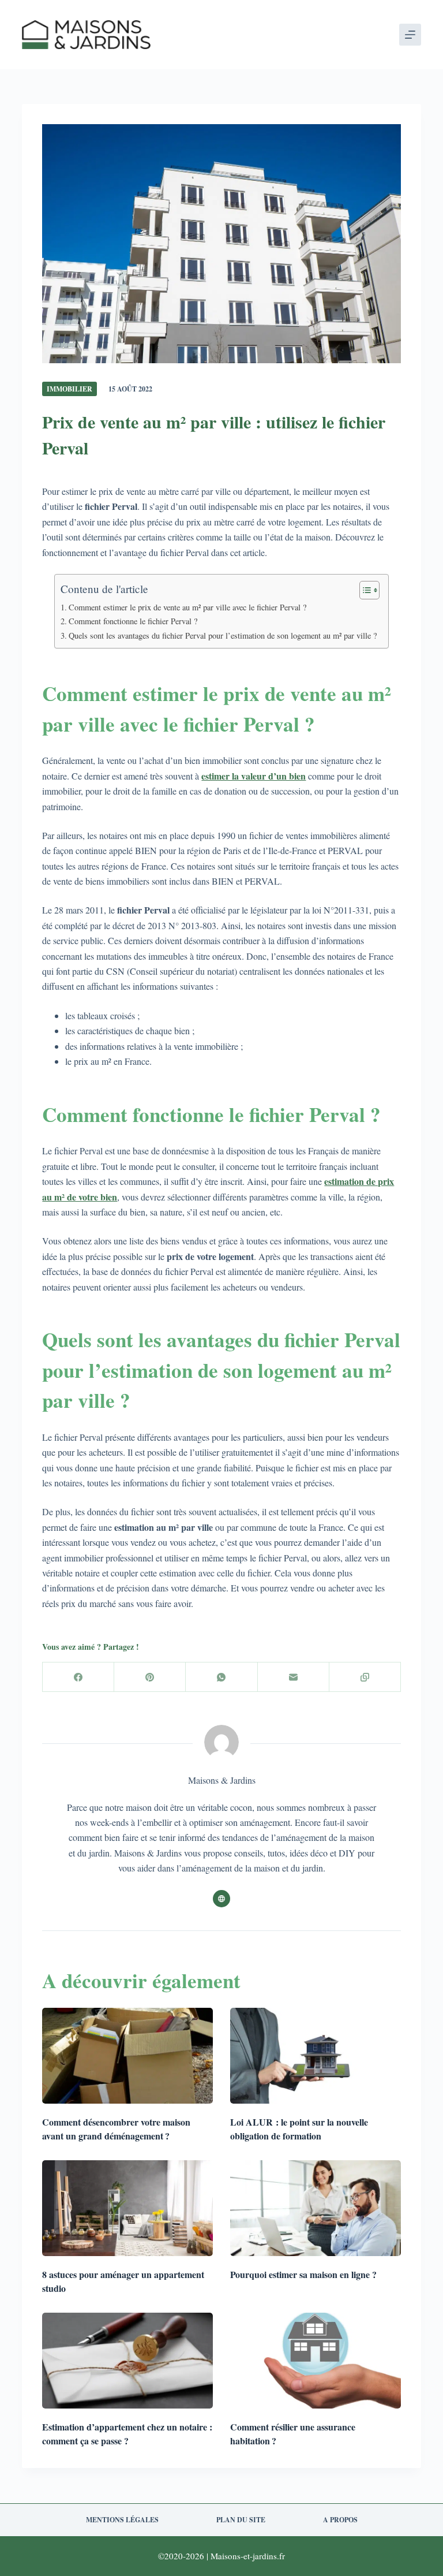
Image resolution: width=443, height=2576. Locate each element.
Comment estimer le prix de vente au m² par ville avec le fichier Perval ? (187, 607)
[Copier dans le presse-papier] (365, 1677)
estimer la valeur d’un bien (254, 776)
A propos (340, 2520)
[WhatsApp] (221, 1677)
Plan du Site (241, 2520)
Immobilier (70, 389)
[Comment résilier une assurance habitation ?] (316, 2361)
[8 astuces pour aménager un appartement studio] (127, 2208)
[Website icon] (221, 1899)
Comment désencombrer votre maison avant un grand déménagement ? (116, 2129)
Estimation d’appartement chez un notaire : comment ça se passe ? (127, 2434)
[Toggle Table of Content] (364, 590)
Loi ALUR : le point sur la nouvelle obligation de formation (299, 2129)
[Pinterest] (150, 1677)
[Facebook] (78, 1677)
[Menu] (410, 35)
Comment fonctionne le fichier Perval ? (133, 621)
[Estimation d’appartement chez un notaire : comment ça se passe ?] (127, 2361)
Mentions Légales (122, 2520)
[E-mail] (294, 1677)
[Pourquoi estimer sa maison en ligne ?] (316, 2208)
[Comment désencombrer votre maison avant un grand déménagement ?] (127, 2056)
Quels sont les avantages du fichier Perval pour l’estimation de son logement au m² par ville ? (223, 635)
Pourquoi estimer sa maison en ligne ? (303, 2274)
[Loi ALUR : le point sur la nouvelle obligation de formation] (316, 2056)
